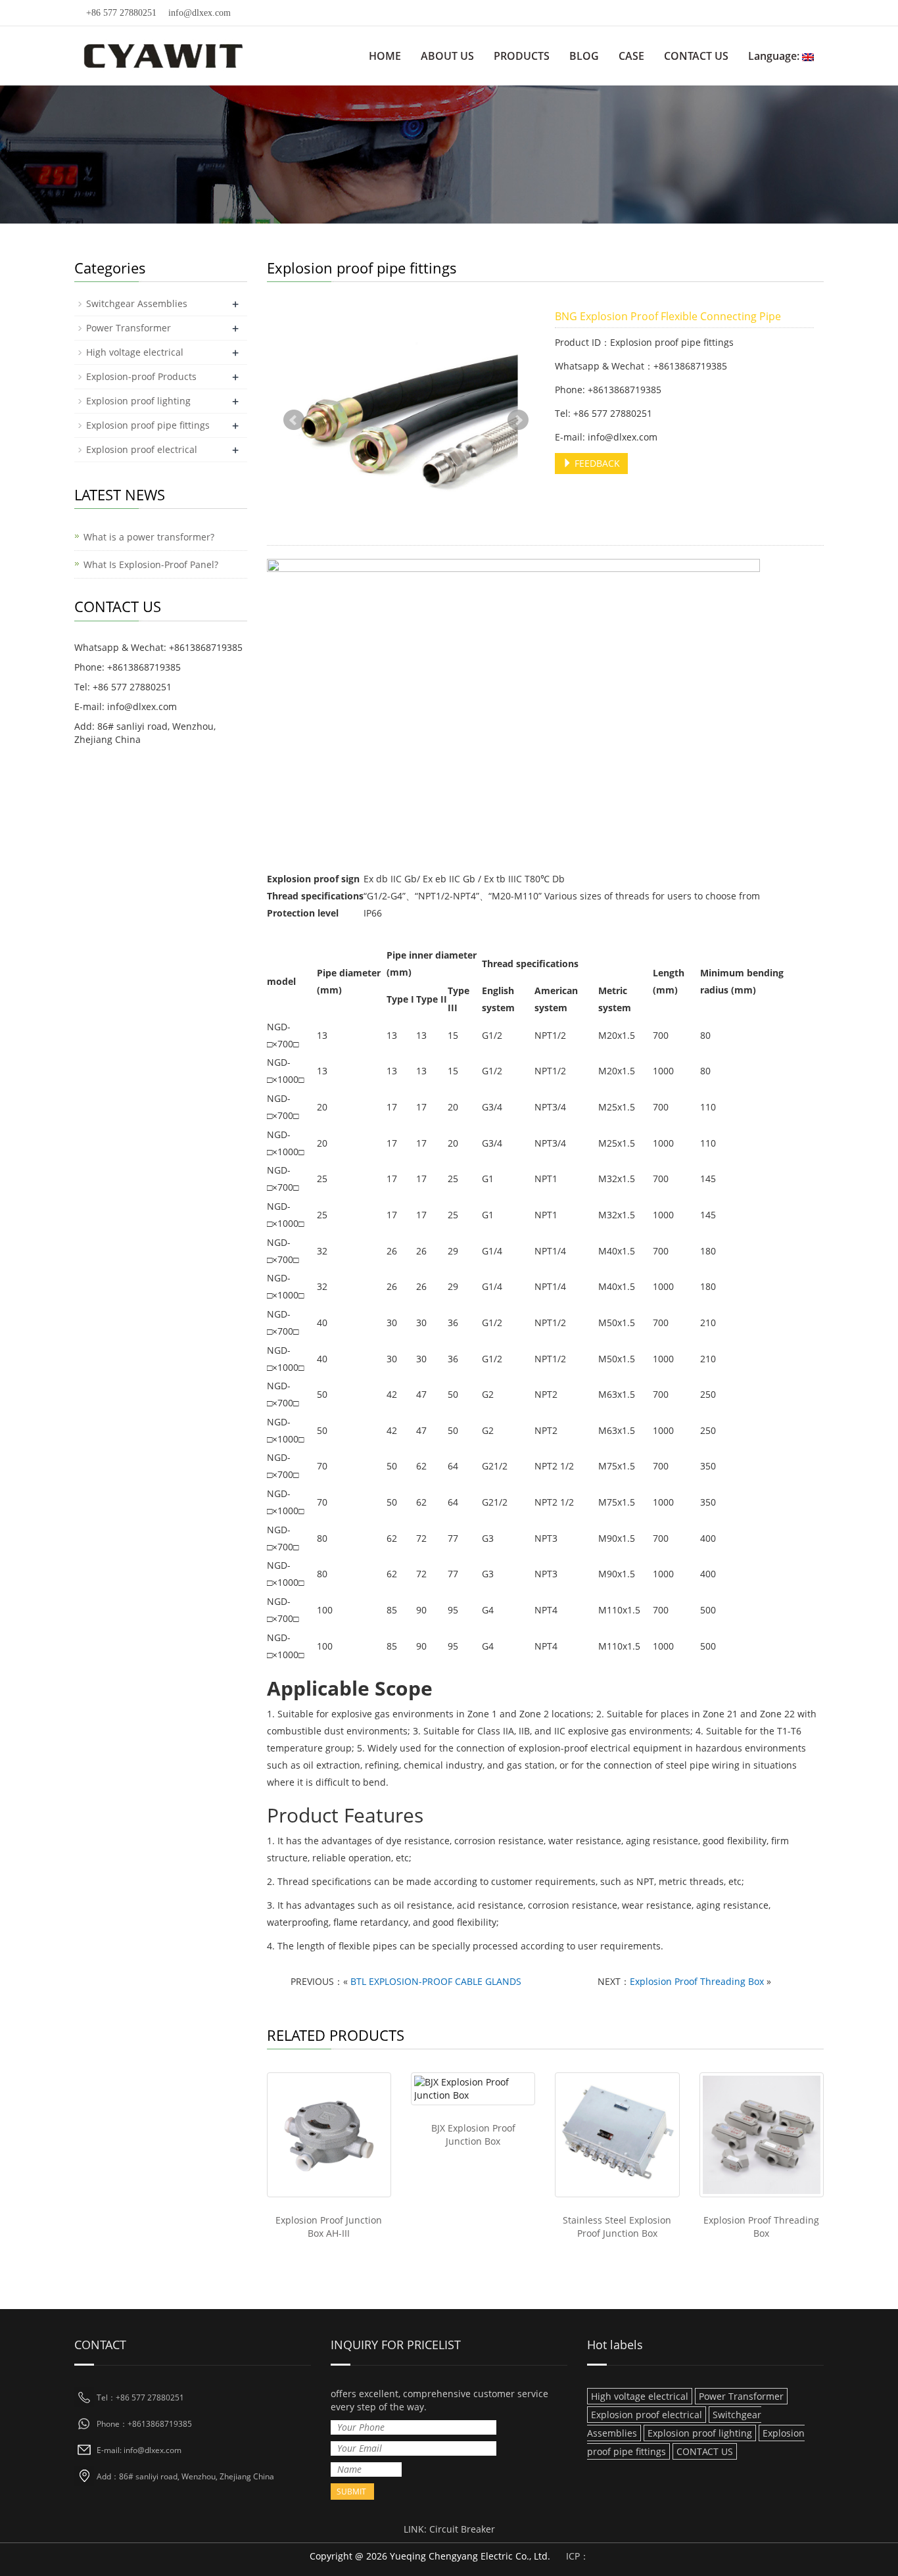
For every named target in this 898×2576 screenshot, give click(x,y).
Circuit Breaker (462, 2529)
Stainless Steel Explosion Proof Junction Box (617, 2227)
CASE (631, 56)
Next (518, 420)
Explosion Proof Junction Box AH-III (329, 2227)
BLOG (584, 56)
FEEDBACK (596, 463)
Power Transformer (129, 328)
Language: (775, 56)
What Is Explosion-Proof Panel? (151, 564)
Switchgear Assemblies (137, 303)
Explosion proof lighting (138, 401)
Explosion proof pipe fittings (148, 425)
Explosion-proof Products (141, 376)
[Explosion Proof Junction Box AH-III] (329, 2135)
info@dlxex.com (200, 13)
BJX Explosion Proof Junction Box (473, 2135)
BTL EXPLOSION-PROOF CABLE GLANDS (436, 1981)
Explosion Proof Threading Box (697, 1981)
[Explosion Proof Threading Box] (762, 2135)
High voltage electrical (135, 352)
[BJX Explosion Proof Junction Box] (473, 2089)
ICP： (578, 2556)
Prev (294, 420)
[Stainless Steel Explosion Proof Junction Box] (617, 2135)
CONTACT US (696, 56)
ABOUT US (447, 56)
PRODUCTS (522, 56)
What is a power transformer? (149, 537)
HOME (385, 56)
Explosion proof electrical (142, 449)
